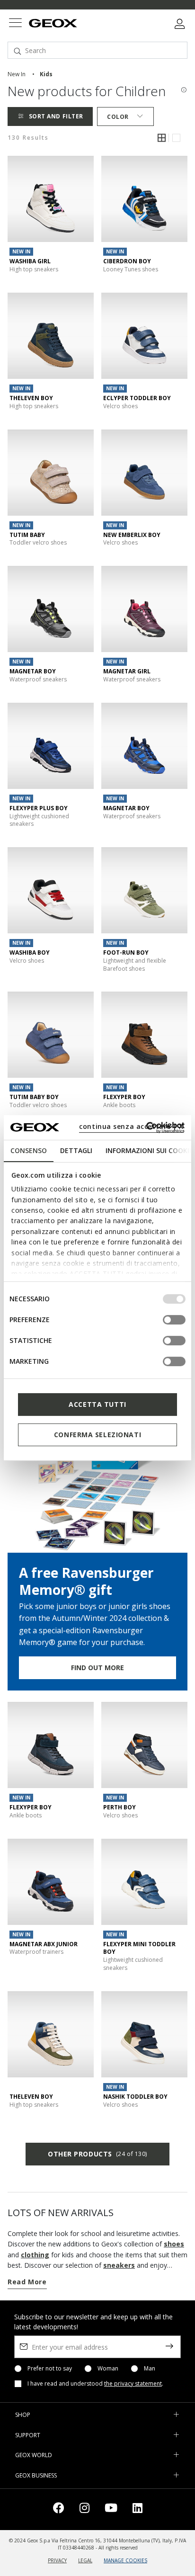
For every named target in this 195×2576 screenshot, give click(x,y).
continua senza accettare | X (131, 1126)
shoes (174, 2244)
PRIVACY (57, 2560)
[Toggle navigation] (15, 24)
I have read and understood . (95, 2384)
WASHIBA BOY (30, 953)
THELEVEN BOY (31, 398)
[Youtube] (111, 2509)
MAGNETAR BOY (33, 671)
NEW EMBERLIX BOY (132, 535)
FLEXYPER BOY (124, 1097)
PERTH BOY (120, 1807)
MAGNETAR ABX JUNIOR (44, 1944)
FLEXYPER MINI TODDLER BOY (139, 1948)
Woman (108, 2369)
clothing (35, 2255)
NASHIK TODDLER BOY (135, 2097)
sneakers (119, 2265)
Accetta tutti (97, 1404)
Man (150, 2369)
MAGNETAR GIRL (127, 671)
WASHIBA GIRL (30, 261)
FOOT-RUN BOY (126, 953)
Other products (97, 2154)
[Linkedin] (137, 2509)
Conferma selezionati (97, 1435)
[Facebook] (59, 2509)
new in (17, 74)
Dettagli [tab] (76, 1150)
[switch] (174, 1320)
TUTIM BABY (27, 535)
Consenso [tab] (29, 1150)
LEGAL (85, 2560)
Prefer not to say (50, 2369)
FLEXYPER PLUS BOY (39, 808)
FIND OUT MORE (97, 1668)
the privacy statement (133, 2384)
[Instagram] (84, 2509)
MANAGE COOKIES (125, 2560)
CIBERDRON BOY (127, 261)
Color (118, 117)
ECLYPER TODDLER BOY (137, 398)
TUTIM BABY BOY (34, 1097)
